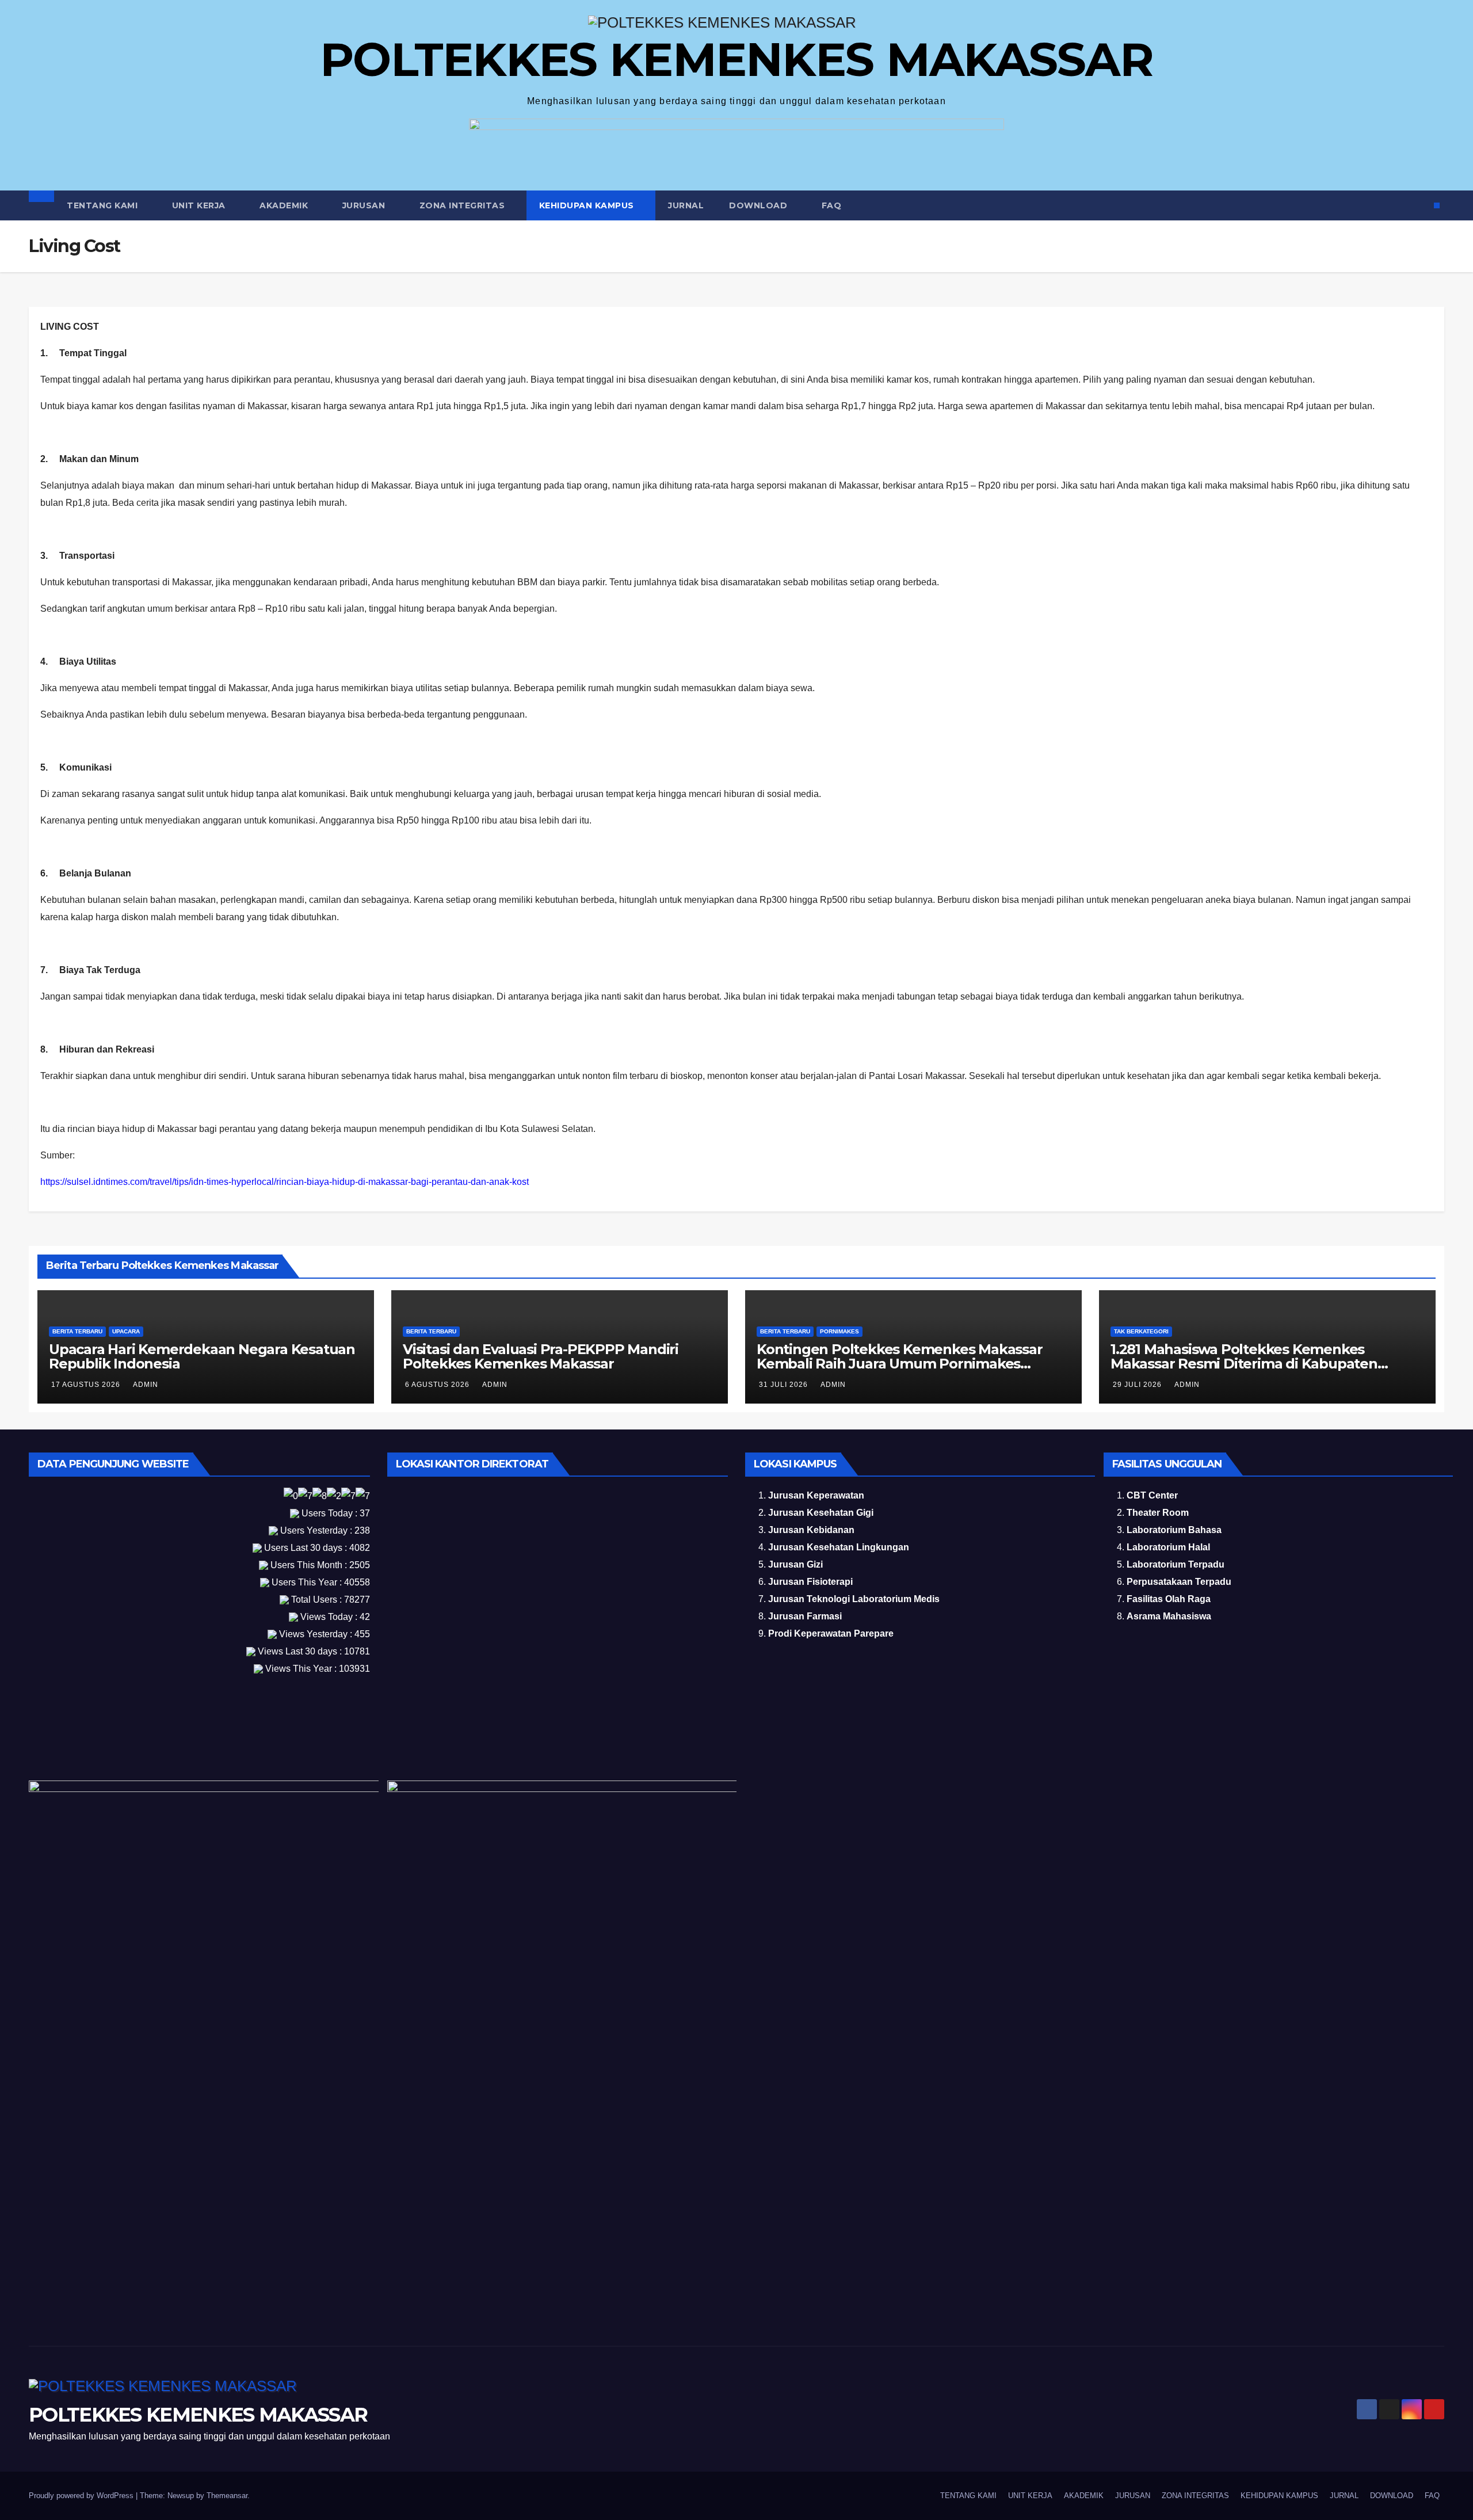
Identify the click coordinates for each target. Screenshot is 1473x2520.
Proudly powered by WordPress (82, 2496)
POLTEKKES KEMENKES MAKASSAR (736, 60)
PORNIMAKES (839, 1331)
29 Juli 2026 (1138, 1385)
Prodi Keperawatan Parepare (831, 1633)
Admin (146, 1385)
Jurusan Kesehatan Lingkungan (839, 1547)
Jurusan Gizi (795, 1564)
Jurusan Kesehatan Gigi (821, 1513)
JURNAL (686, 205)
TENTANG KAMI (104, 205)
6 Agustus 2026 (438, 1385)
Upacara (126, 1331)
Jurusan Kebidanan (811, 1530)
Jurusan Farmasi (805, 1616)
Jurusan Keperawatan (816, 1495)
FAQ (832, 205)
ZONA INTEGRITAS (463, 205)
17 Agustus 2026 (87, 1385)
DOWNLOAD (760, 205)
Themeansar (227, 2496)
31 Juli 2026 (785, 1385)
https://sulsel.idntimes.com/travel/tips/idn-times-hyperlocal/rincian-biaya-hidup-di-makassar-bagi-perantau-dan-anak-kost (285, 1182)
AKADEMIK (285, 205)
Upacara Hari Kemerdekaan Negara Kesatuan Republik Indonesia (202, 1356)
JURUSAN (365, 205)
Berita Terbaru (77, 1331)
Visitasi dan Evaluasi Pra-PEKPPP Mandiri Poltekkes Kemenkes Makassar (541, 1356)
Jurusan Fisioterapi (810, 1582)
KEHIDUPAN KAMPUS (588, 205)
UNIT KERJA (200, 205)
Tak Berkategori (1141, 1331)
